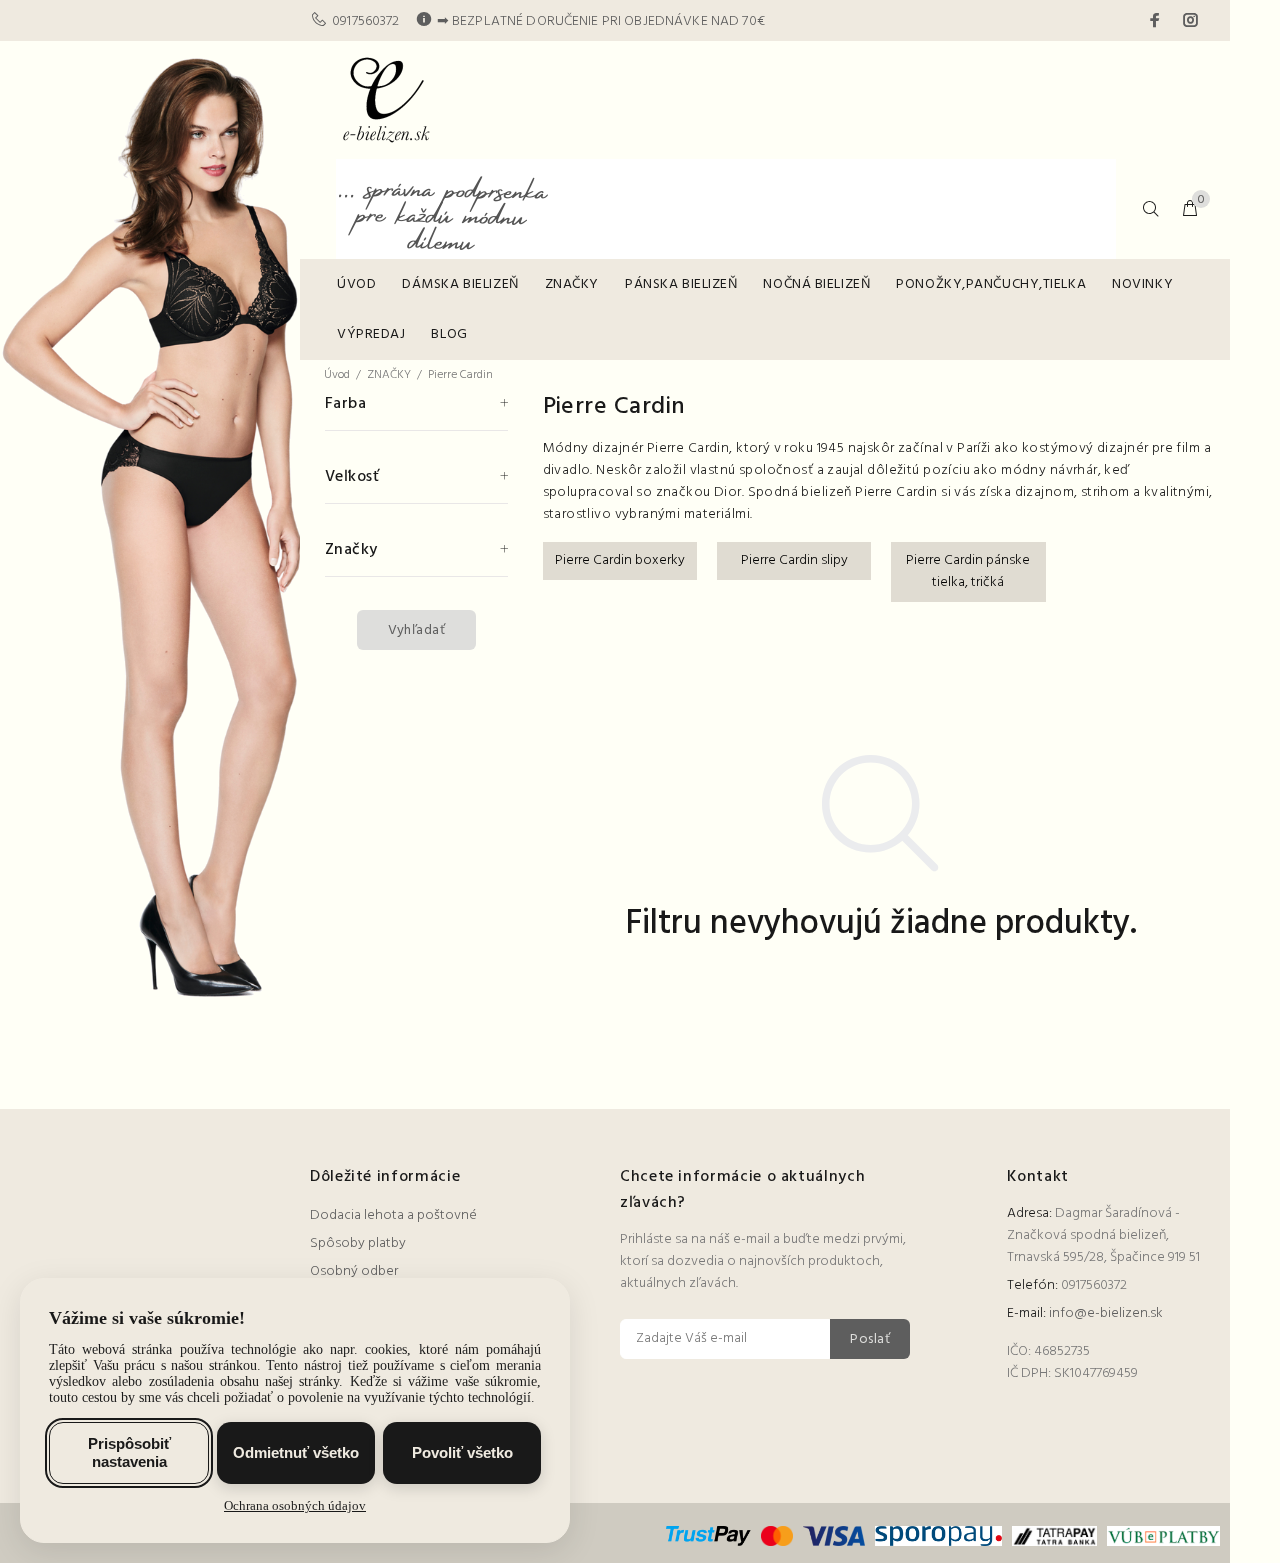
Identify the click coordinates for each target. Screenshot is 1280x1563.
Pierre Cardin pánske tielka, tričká (968, 571)
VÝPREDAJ (371, 334)
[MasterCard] (777, 1536)
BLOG (449, 334)
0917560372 (365, 21)
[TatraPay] (1055, 1536)
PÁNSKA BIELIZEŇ (681, 284)
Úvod (337, 375)
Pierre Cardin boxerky (620, 560)
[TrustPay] (711, 1536)
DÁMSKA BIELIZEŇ (460, 284)
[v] (1161, 1536)
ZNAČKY (572, 284)
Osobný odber (354, 1271)
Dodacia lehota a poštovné (393, 1215)
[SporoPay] (938, 1536)
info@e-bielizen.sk (1106, 1313)
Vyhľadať (416, 630)
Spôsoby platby (358, 1243)
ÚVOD (356, 284)
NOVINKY (1142, 284)
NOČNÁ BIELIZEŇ (816, 284)
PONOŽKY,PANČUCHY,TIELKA (991, 284)
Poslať (870, 1339)
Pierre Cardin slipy (794, 560)
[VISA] (834, 1536)
